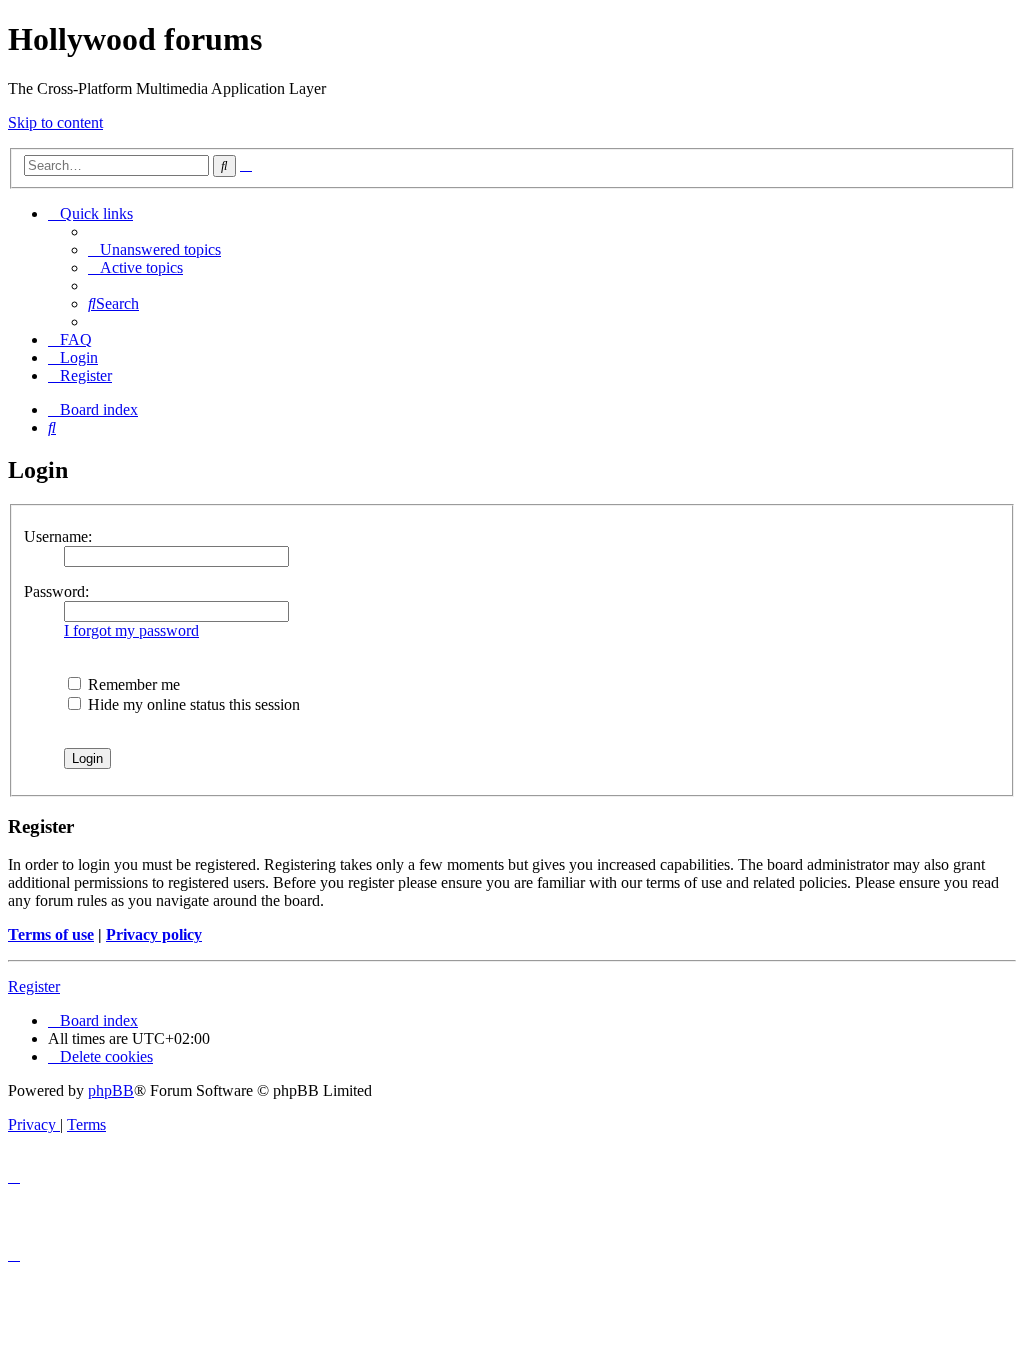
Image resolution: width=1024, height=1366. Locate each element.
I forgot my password (131, 630)
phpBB (111, 1090)
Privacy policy (154, 934)
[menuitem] (154, 249)
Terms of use (51, 934)
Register (34, 986)
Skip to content (55, 122)
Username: (58, 536)
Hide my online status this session (192, 704)
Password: (56, 591)
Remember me (132, 684)
